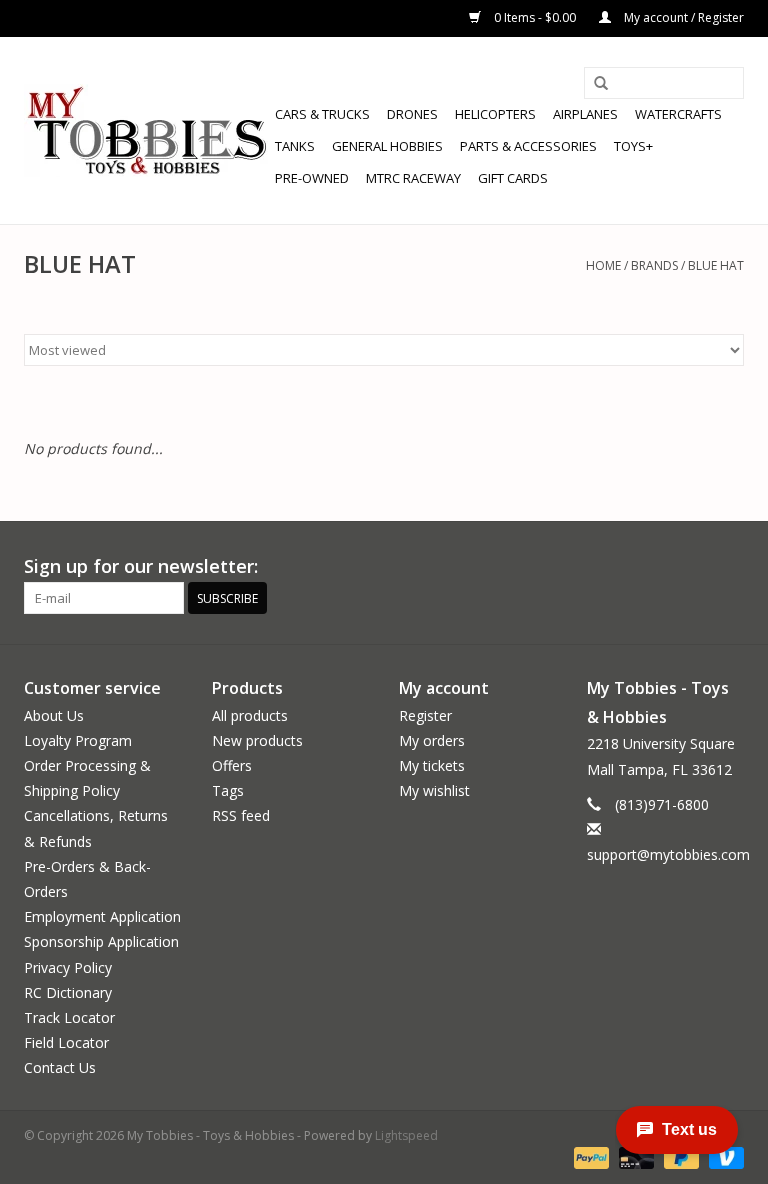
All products (250, 715)
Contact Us (60, 1067)
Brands (654, 265)
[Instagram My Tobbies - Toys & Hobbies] (728, 567)
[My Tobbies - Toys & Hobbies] (146, 130)
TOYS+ (633, 146)
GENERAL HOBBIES (387, 146)
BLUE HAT (716, 265)
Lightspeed (406, 1135)
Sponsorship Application (101, 941)
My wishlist (434, 790)
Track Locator (69, 1017)
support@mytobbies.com (668, 854)
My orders (432, 740)
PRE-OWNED (312, 178)
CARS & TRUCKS (322, 114)
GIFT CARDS (513, 178)
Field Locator (66, 1042)
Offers (232, 765)
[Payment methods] (589, 1156)
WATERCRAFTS (678, 114)
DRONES (412, 114)
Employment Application (102, 916)
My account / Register (682, 17)
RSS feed (241, 815)
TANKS (295, 146)
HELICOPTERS (495, 114)
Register (425, 715)
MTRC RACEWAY (413, 178)
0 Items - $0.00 (535, 17)
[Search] (601, 84)
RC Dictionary (68, 992)
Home (603, 265)
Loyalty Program (78, 740)
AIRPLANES (585, 114)
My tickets (432, 765)
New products (257, 740)
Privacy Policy (68, 967)
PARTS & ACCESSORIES (528, 146)
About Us (54, 715)
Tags (228, 790)
